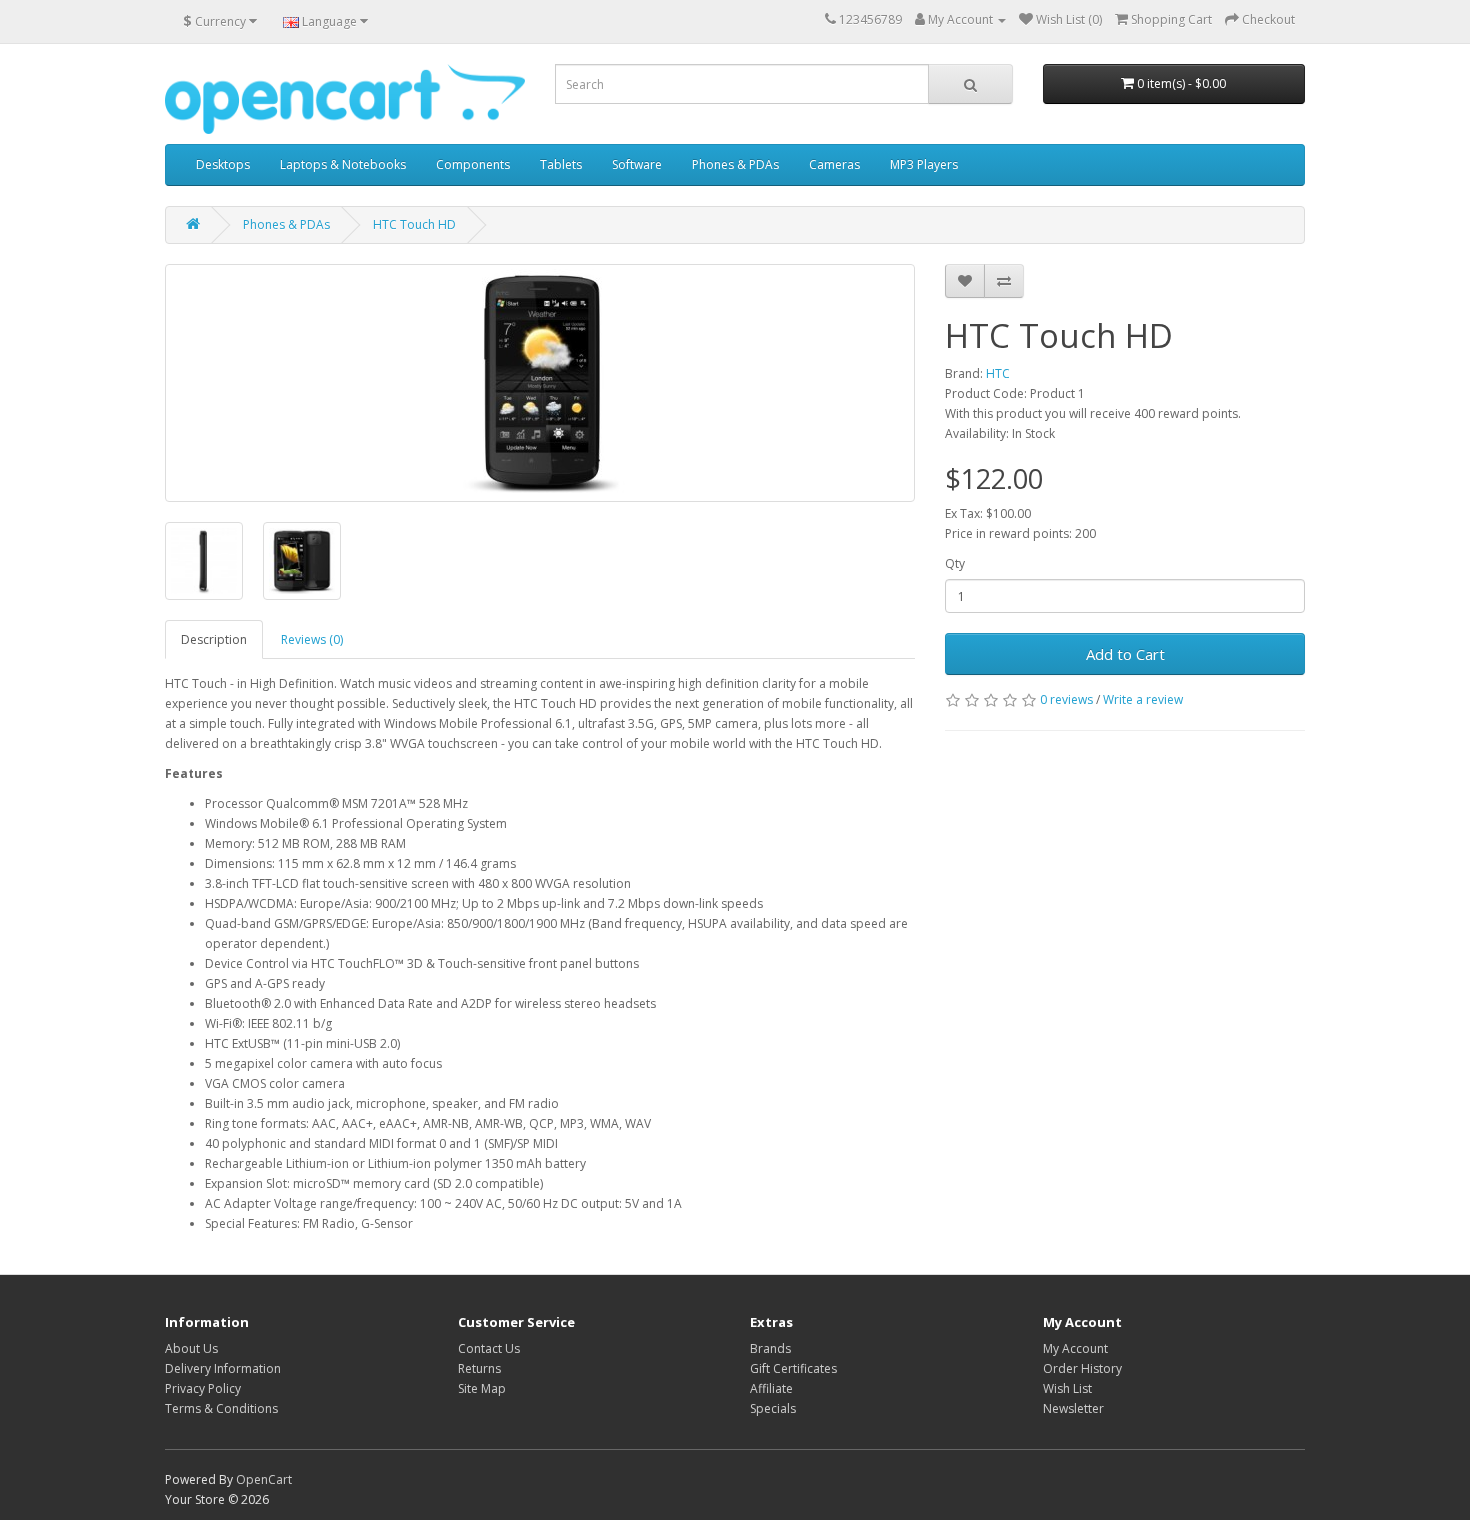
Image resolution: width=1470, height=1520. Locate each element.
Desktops (223, 164)
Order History (1082, 1368)
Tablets (561, 164)
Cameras (834, 164)
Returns (479, 1368)
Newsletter (1073, 1408)
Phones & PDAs (735, 164)
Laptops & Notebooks (343, 164)
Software (637, 164)
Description (214, 639)
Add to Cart (1125, 654)
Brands (770, 1348)
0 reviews (1066, 699)
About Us (191, 1348)
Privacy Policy (203, 1388)
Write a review (1143, 699)
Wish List (1067, 1388)
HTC (998, 373)
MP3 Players (924, 164)
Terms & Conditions (221, 1408)
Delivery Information (223, 1368)
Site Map (482, 1388)
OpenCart (264, 1479)
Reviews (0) (312, 639)
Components (473, 164)
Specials (773, 1408)
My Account (1075, 1348)
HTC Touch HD (414, 224)
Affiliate (771, 1388)
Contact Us (489, 1348)
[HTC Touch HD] (540, 383)
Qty (955, 563)
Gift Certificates (793, 1368)
